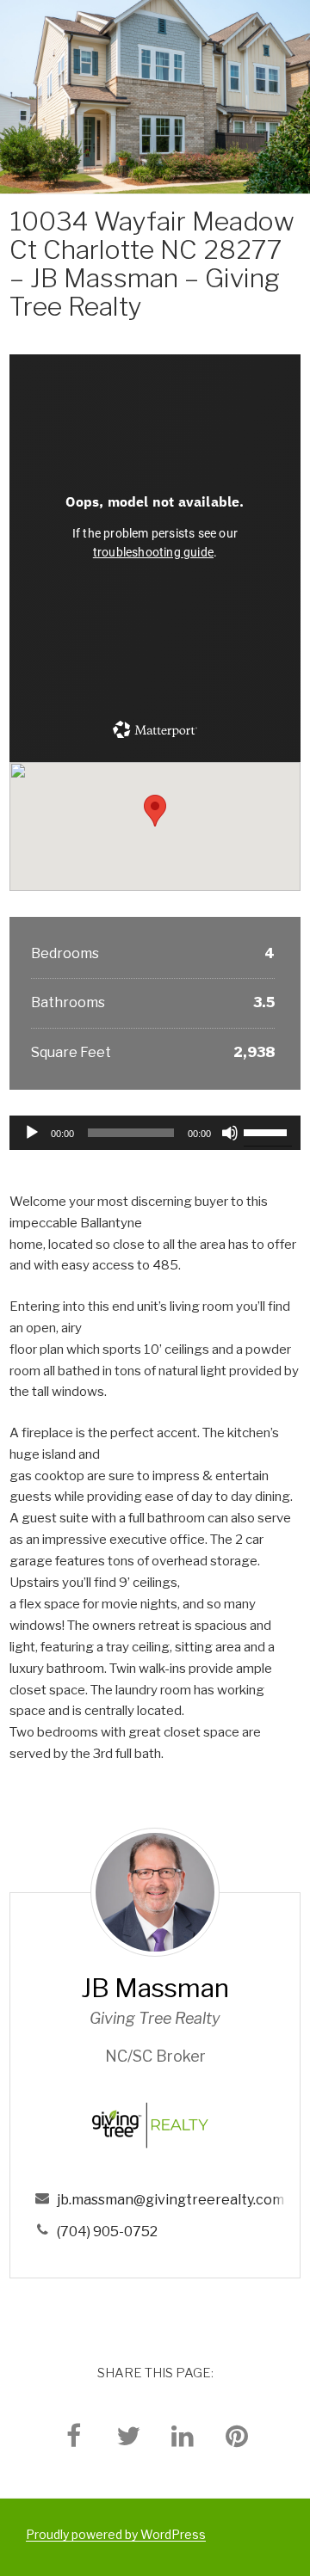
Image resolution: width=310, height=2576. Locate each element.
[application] (155, 1133)
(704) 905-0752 (107, 2232)
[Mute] (230, 1133)
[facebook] (74, 2435)
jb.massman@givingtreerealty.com (170, 2200)
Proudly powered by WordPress (116, 2534)
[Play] (32, 1133)
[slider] (268, 1131)
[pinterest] (237, 2435)
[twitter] (128, 2435)
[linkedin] (183, 2435)
